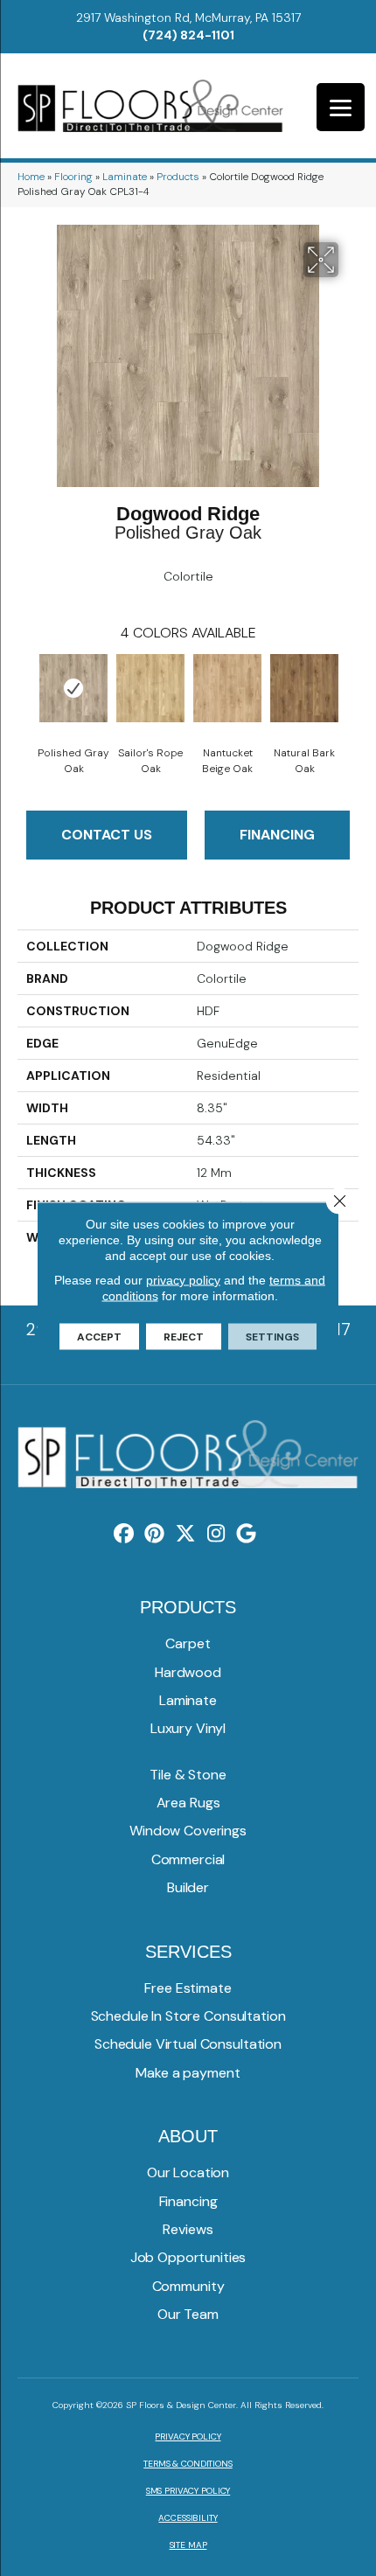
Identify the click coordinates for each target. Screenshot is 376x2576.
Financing (277, 835)
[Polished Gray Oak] (73, 688)
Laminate (125, 177)
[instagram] (216, 1534)
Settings (272, 1337)
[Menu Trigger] (341, 107)
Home (31, 177)
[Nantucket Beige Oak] (227, 688)
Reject (184, 1337)
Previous (26, 693)
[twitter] (186, 1534)
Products (178, 177)
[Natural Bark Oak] (304, 688)
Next (350, 693)
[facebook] (125, 1534)
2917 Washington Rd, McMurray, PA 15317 (188, 17)
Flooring (73, 177)
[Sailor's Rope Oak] (150, 688)
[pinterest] (155, 1534)
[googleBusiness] (247, 1534)
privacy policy (183, 1280)
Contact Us (107, 835)
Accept (99, 1337)
